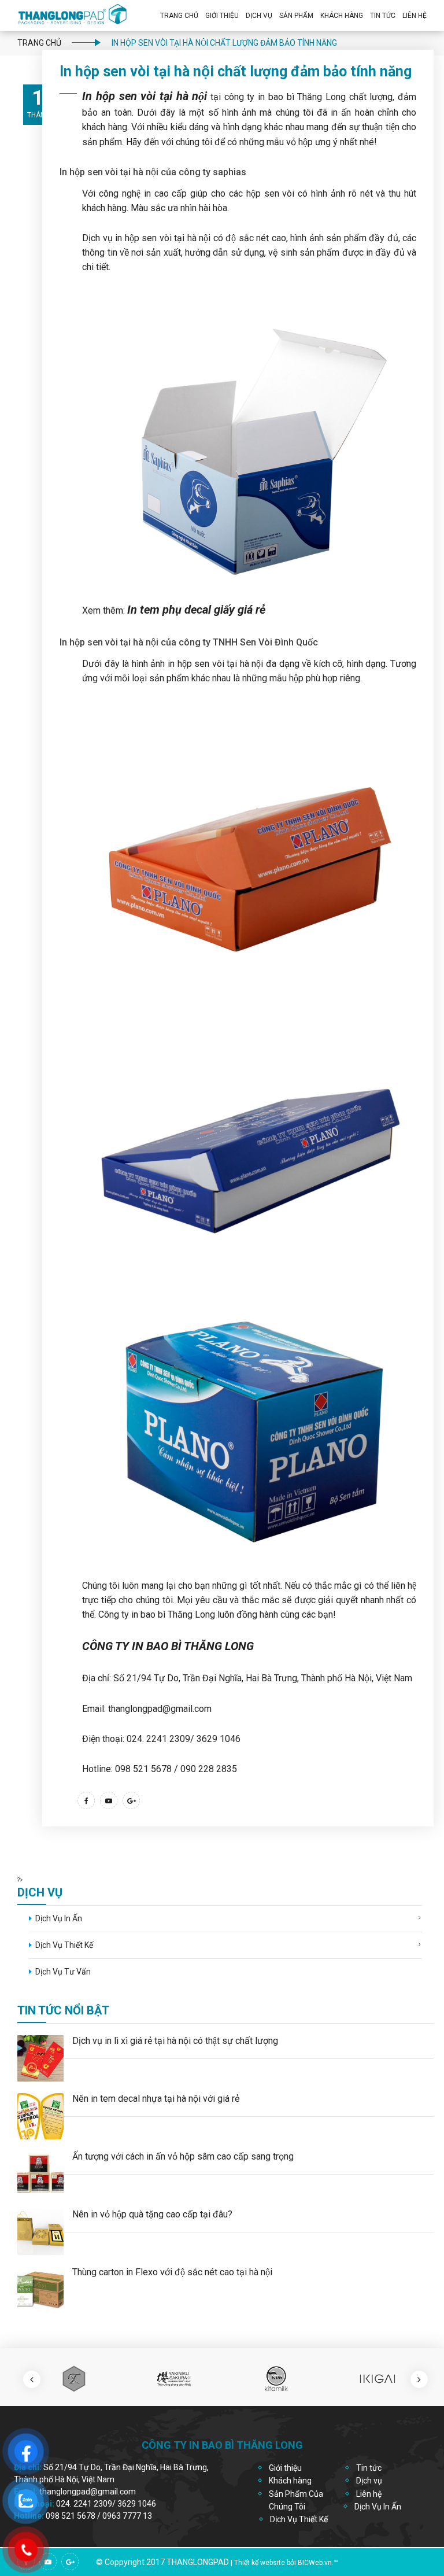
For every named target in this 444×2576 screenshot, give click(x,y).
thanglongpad (198, 2562)
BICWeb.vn (315, 2563)
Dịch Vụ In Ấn (59, 1918)
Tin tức (369, 2468)
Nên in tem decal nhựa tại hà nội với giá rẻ (156, 2099)
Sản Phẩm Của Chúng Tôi (296, 2500)
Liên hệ (415, 16)
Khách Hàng (342, 16)
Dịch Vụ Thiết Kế (64, 1945)
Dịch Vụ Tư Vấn (63, 1972)
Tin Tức (383, 16)
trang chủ (39, 43)
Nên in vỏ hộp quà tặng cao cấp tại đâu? (152, 2214)
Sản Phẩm (296, 16)
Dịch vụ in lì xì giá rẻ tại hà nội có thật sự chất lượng (175, 2041)
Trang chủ (179, 16)
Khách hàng (290, 2481)
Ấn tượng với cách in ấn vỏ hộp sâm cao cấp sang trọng (183, 2156)
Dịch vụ (259, 16)
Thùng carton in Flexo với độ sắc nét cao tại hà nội (172, 2272)
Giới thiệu (222, 16)
